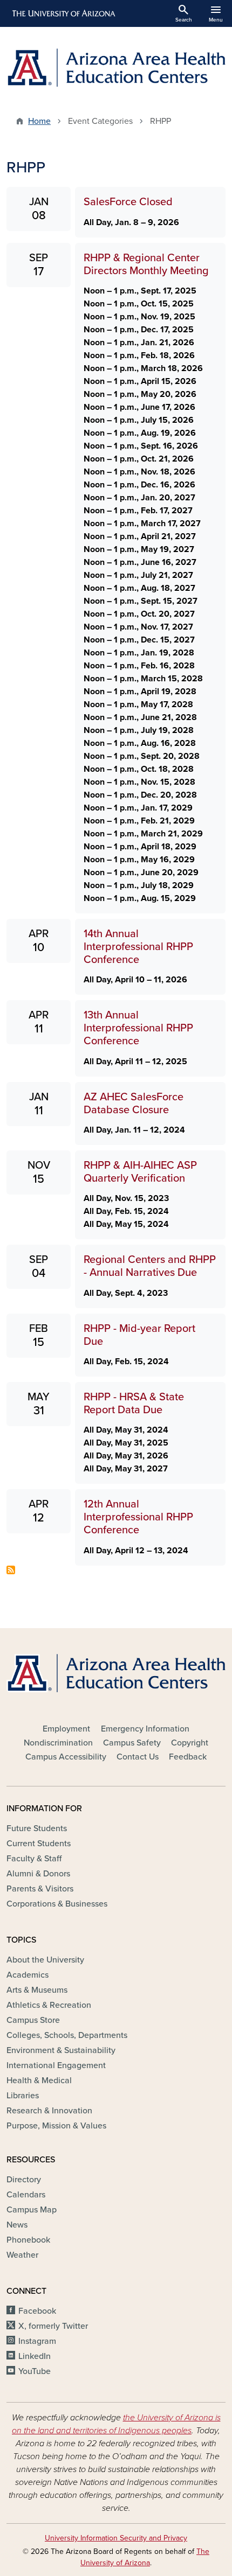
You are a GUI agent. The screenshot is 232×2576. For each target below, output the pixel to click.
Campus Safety (132, 1743)
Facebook (37, 2311)
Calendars (26, 2195)
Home (39, 121)
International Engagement (56, 2065)
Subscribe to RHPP (11, 1570)
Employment (66, 1729)
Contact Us (138, 1757)
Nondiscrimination (58, 1743)
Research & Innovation (49, 2111)
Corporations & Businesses (57, 1904)
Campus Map (32, 2210)
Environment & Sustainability (61, 2050)
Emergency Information (145, 1729)
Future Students (37, 1828)
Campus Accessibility (66, 1757)
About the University (45, 1960)
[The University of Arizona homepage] (63, 13)
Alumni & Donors (38, 1874)
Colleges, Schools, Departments (67, 2035)
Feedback (188, 1757)
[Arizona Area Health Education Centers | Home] (116, 68)
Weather (22, 2255)
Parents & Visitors (40, 1889)
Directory (24, 2180)
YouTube (35, 2371)
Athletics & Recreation (49, 2005)
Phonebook (28, 2240)
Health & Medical (39, 2081)
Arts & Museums (37, 1990)
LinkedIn (35, 2356)
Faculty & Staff (34, 1859)
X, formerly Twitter (53, 2326)
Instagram (37, 2341)
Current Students (39, 1844)
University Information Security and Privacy (116, 2538)
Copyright (190, 1743)
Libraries (23, 2096)
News (17, 2225)
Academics (28, 1975)
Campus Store (33, 2020)
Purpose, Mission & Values (56, 2126)
